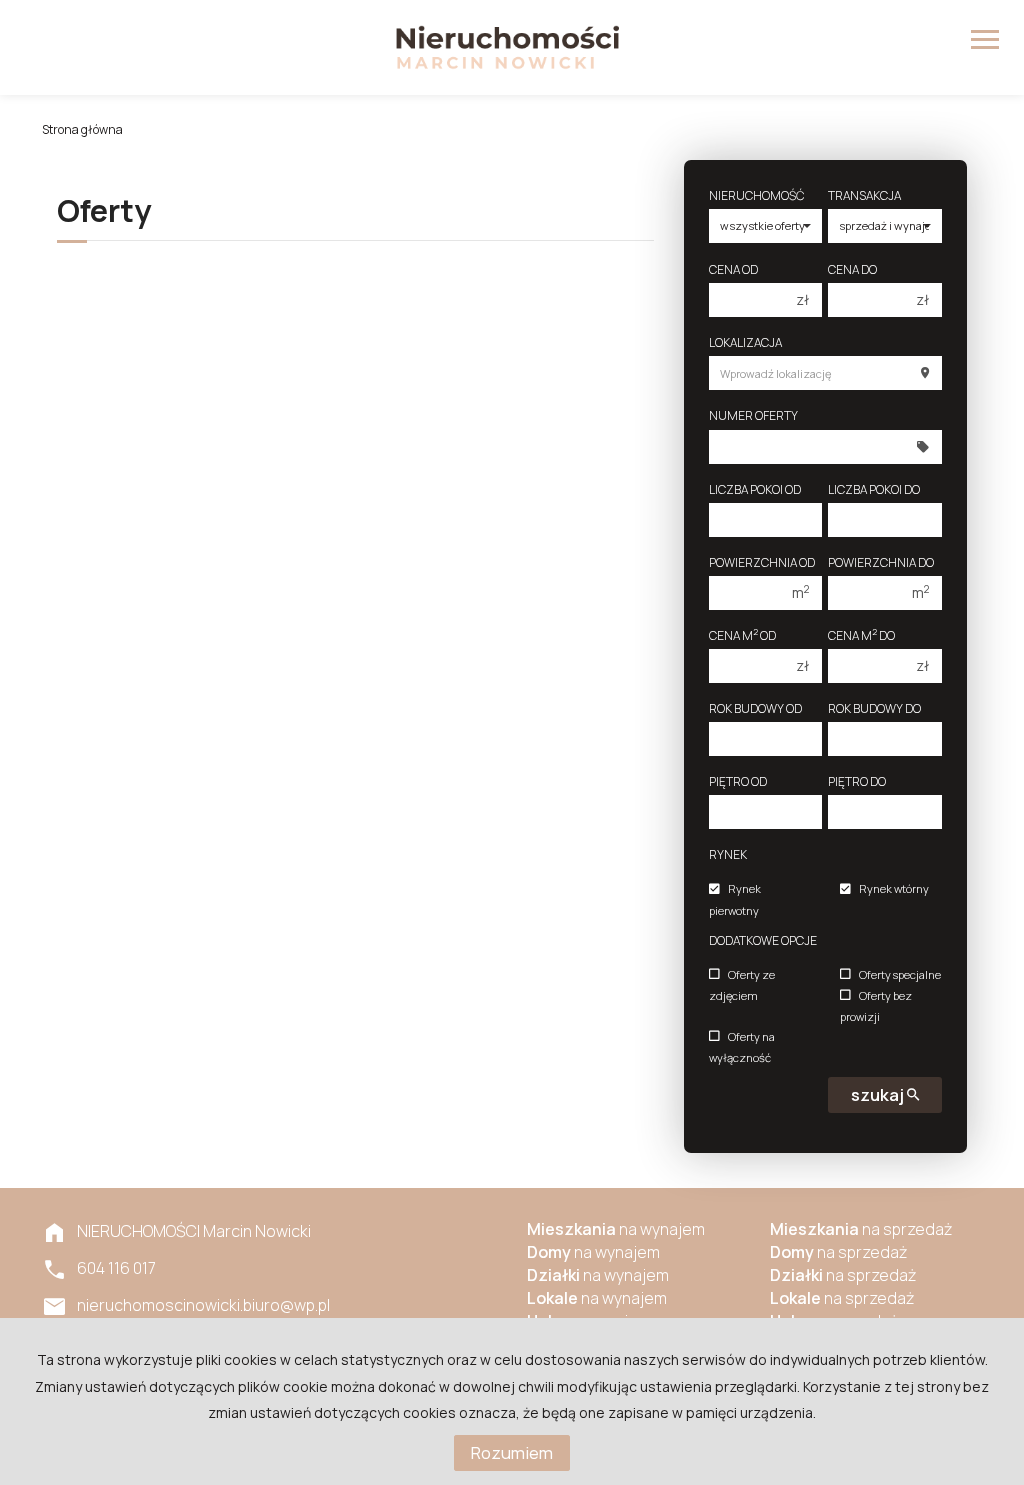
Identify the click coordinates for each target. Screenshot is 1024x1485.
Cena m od (742, 635)
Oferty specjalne (900, 974)
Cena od (733, 269)
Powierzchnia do (881, 562)
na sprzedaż (861, 1229)
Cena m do (861, 635)
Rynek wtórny (894, 889)
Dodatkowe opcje (763, 940)
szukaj (879, 1094)
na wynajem (616, 1229)
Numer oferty (753, 415)
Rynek (728, 854)
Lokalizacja (745, 342)
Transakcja (864, 195)
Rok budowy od (755, 708)
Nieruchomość (756, 195)
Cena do (852, 269)
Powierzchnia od (762, 562)
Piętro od (738, 781)
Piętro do (857, 781)
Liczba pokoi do (874, 489)
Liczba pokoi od (755, 489)
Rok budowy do (874, 708)
